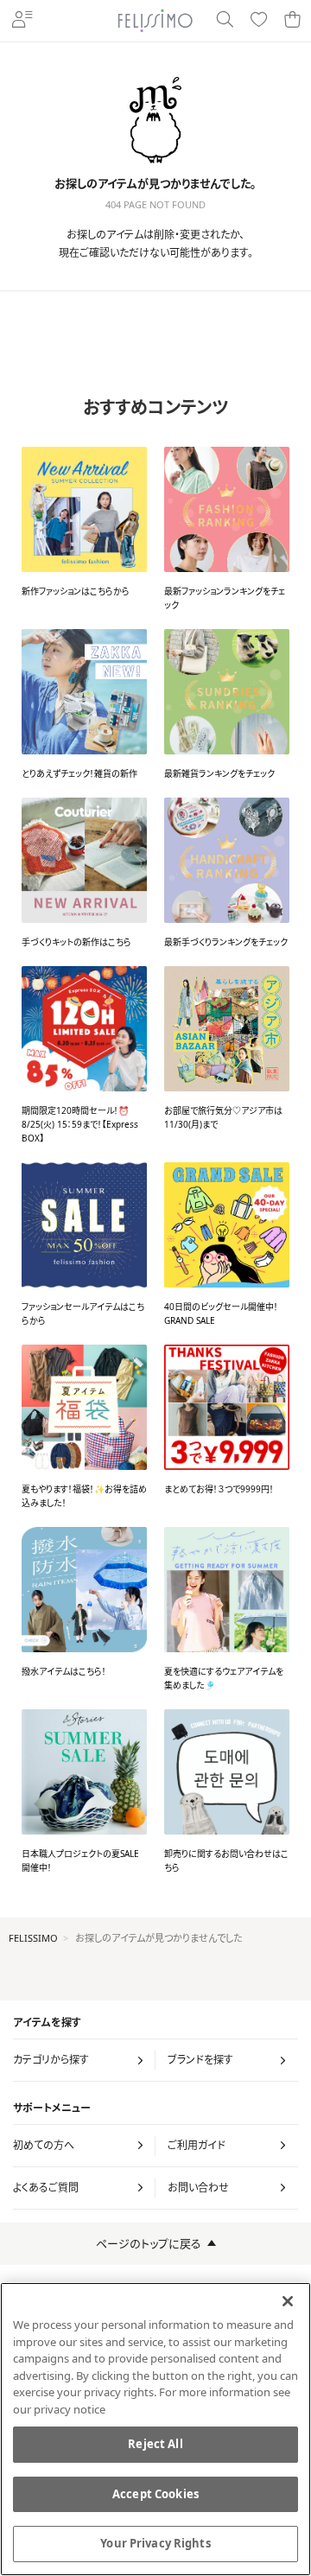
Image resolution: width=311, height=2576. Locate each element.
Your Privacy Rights (155, 2543)
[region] (155, 2429)
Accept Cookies (155, 2494)
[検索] (224, 20)
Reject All (155, 2444)
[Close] (288, 2301)
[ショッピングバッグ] (292, 20)
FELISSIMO (33, 1938)
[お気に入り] (259, 20)
